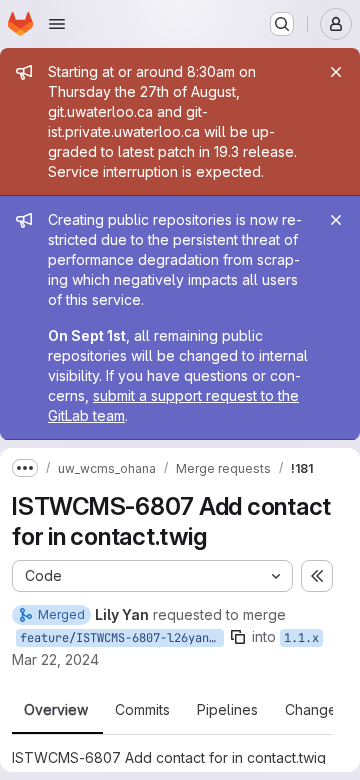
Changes (314, 710)
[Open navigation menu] (57, 24)
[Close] (336, 72)
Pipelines (227, 710)
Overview (56, 710)
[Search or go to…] (282, 24)
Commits (142, 710)
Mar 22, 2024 (55, 659)
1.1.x (301, 638)
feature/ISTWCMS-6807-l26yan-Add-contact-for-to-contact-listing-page (122, 638)
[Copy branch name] (238, 637)
